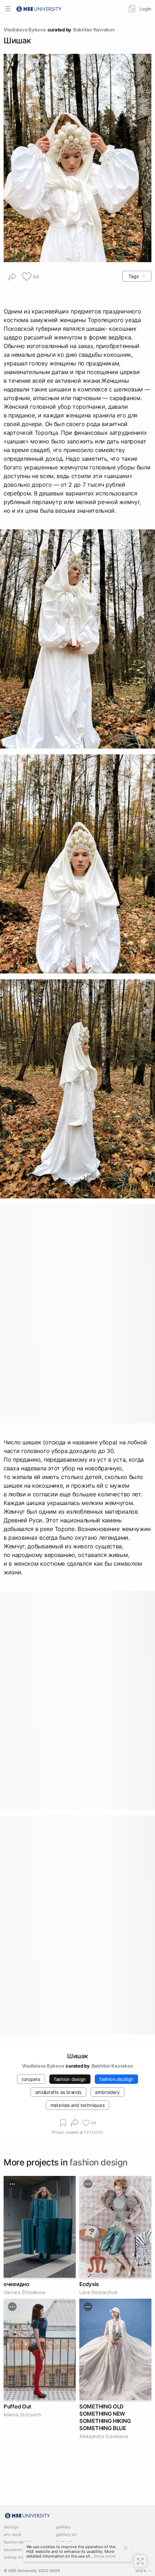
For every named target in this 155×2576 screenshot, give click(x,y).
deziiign (11, 2527)
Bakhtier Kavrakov (94, 30)
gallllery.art (66, 2535)
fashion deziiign (19, 2542)
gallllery (63, 2527)
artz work (12, 2535)
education (13, 2550)
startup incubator (20, 2557)
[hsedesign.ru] (39, 8)
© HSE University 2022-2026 (32, 2571)
